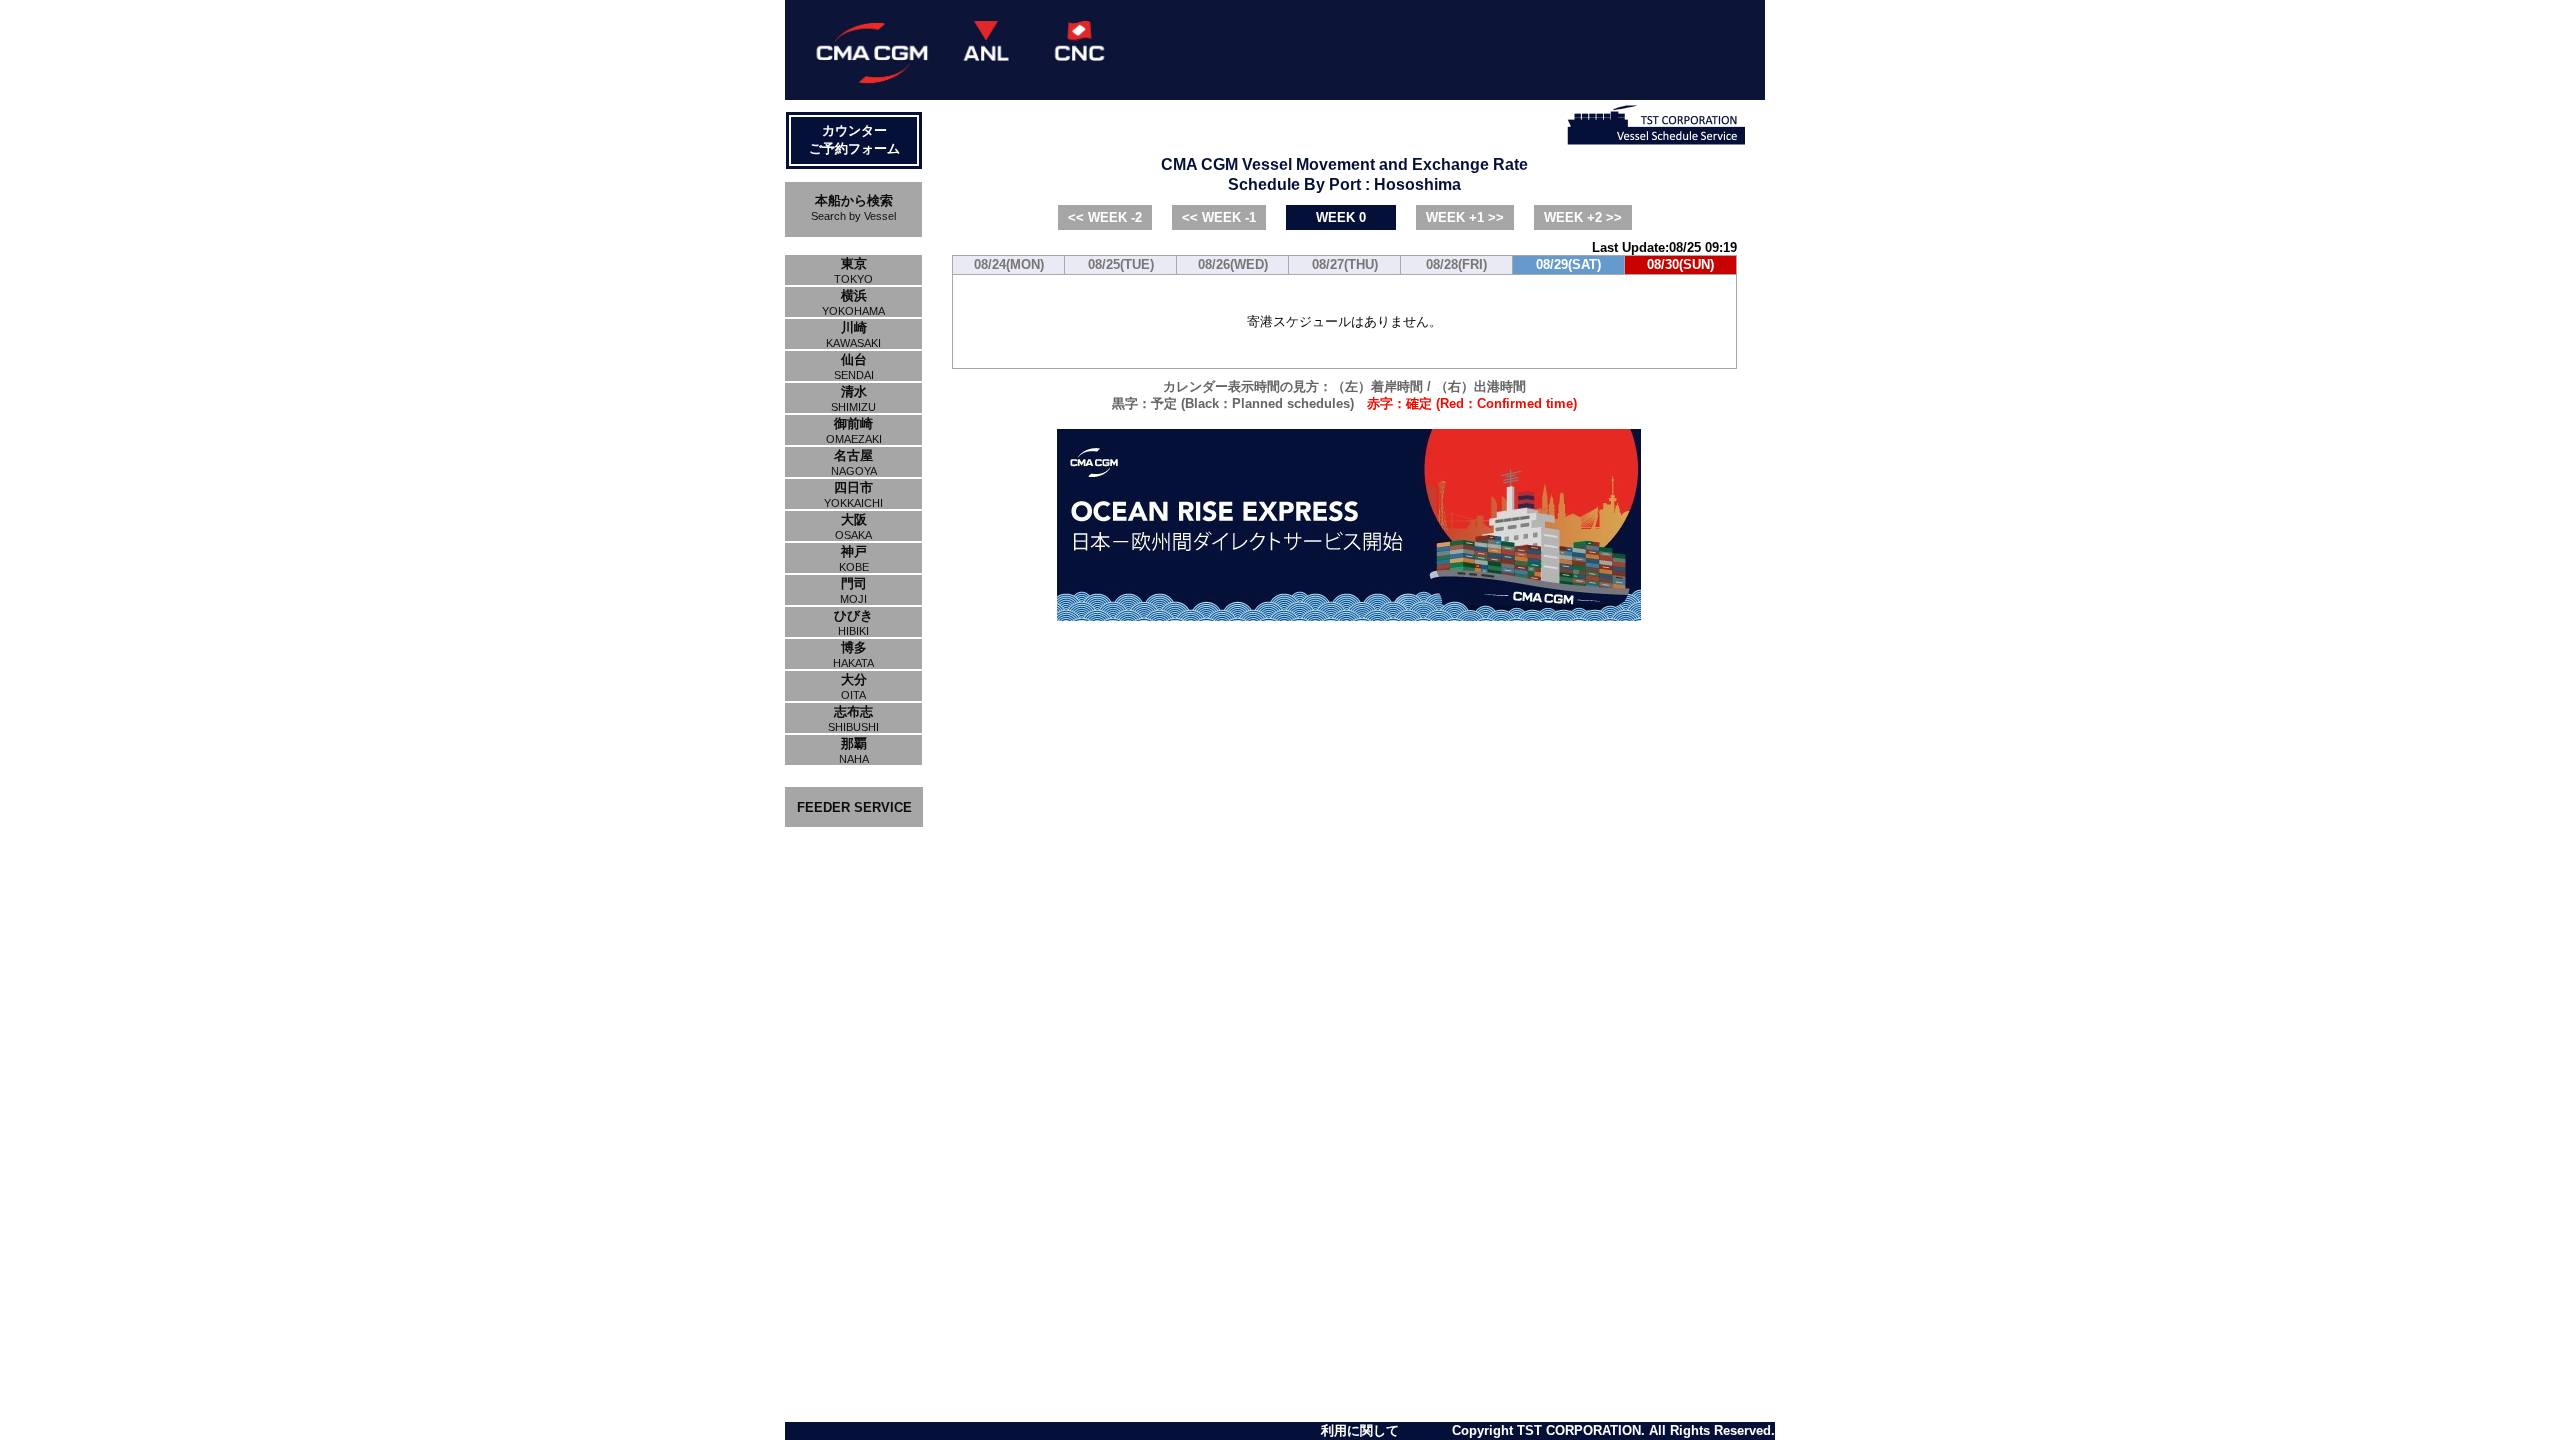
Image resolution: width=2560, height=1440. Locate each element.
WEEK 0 (1341, 217)
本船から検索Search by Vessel (853, 207)
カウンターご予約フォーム (854, 139)
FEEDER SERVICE (854, 807)
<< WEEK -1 (1219, 217)
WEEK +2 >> (1583, 217)
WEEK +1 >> (1465, 217)
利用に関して (1360, 1430)
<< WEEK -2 (1105, 217)
